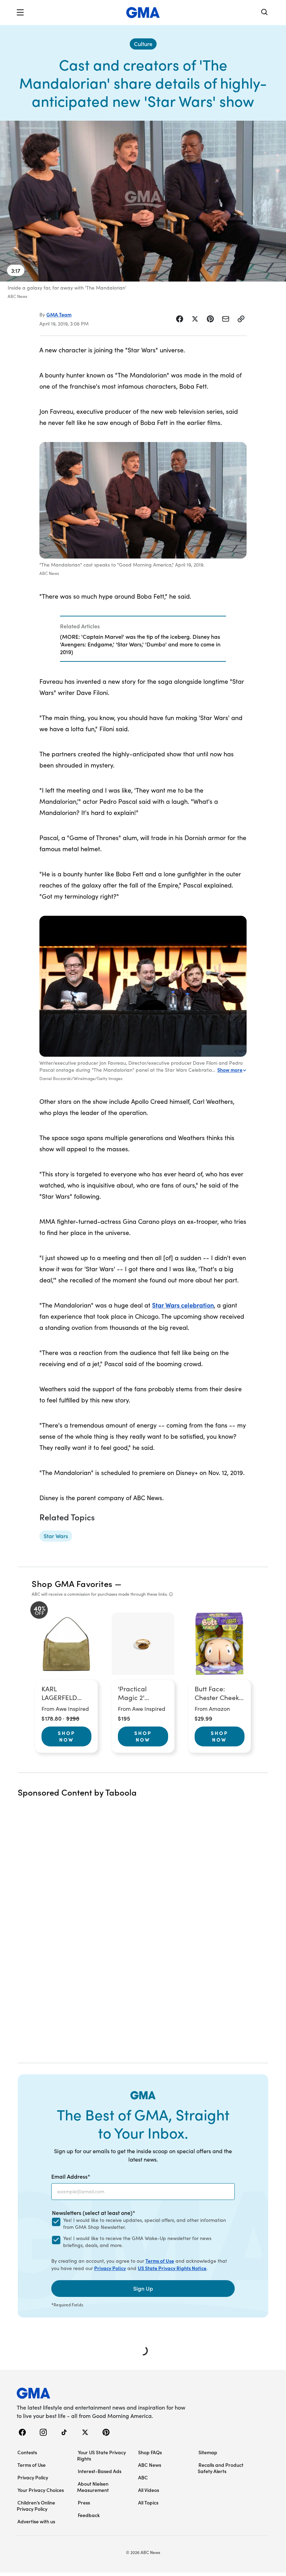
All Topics (148, 2502)
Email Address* (71, 2176)
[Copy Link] (241, 319)
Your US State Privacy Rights (101, 2455)
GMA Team (59, 314)
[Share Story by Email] (226, 319)
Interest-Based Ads (100, 2471)
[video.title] (143, 201)
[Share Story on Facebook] (180, 319)
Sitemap (208, 2452)
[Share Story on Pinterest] (210, 319)
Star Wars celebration (183, 1305)
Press (84, 2502)
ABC (143, 2477)
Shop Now (67, 1736)
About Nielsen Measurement (93, 2487)
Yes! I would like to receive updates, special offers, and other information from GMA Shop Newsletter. (145, 2223)
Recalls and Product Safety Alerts (221, 2468)
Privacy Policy (110, 2268)
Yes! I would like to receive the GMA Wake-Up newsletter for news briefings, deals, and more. (137, 2242)
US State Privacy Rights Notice (172, 2268)
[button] (20, 13)
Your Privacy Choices (41, 2490)
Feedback (89, 2515)
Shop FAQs (150, 2452)
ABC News (150, 2465)
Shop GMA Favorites (72, 1583)
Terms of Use (160, 2261)
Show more (230, 1070)
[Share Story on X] (195, 319)
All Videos (149, 2490)
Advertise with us (36, 2521)
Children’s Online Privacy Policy (36, 2506)
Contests (27, 2452)
